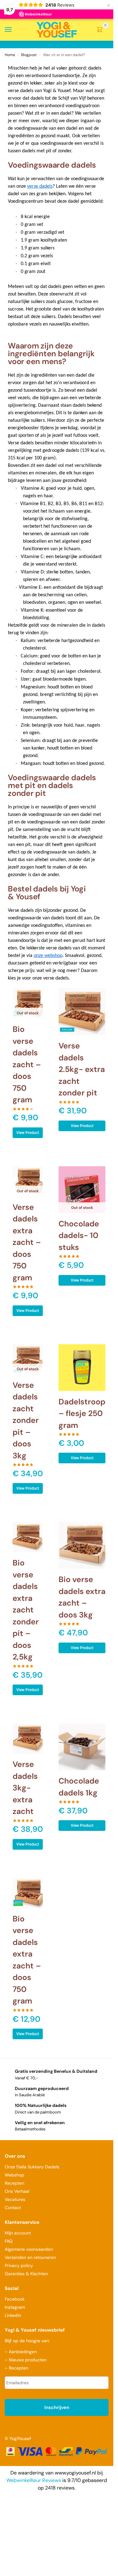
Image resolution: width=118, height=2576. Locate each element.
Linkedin (13, 2315)
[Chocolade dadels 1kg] (82, 1747)
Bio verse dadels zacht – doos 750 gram (27, 1064)
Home (10, 55)
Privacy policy (19, 2265)
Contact (13, 2208)
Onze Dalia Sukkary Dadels (32, 2167)
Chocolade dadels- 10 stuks (79, 1236)
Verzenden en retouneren (31, 2257)
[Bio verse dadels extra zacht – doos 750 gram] (28, 1893)
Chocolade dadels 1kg (79, 1787)
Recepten (14, 2183)
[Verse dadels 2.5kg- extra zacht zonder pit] (82, 1012)
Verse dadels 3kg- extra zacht (25, 1788)
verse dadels (40, 186)
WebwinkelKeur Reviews (34, 2480)
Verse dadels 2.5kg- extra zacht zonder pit (82, 1069)
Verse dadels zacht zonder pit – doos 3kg (26, 1420)
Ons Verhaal (17, 2191)
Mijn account (18, 2233)
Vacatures (15, 2199)
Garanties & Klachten (26, 2274)
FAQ (9, 2241)
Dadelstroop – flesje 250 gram (82, 1413)
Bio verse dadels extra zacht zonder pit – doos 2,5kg (26, 1610)
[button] (101, 30)
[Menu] (14, 30)
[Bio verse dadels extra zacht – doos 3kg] (82, 1545)
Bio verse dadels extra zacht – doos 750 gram (27, 1960)
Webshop (14, 2175)
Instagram (15, 2307)
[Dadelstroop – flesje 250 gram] (82, 1368)
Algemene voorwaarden (29, 2249)
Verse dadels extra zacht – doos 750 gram (27, 1242)
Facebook (15, 2299)
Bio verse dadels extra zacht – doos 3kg (82, 1597)
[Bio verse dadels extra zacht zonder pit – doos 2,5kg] (28, 1537)
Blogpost (29, 55)
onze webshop (48, 956)
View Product (28, 1133)
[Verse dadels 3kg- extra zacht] (28, 1738)
